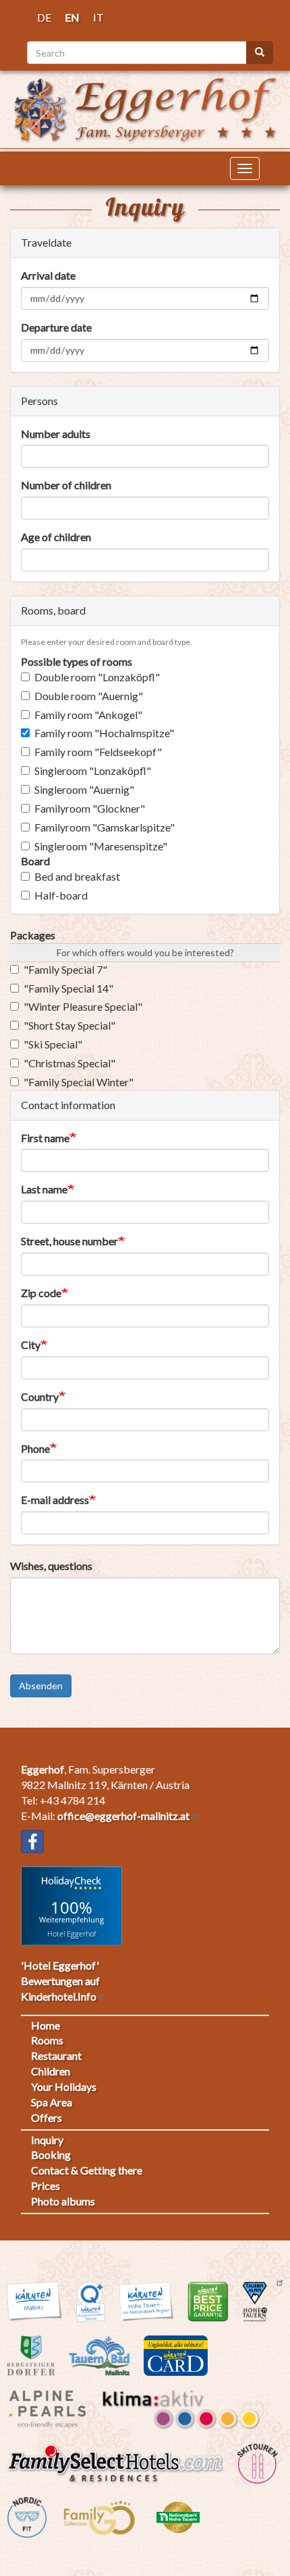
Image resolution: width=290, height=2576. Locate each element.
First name (45, 1138)
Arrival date (48, 275)
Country (40, 1396)
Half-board (61, 895)
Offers (47, 2117)
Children (51, 2071)
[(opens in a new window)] (32, 1842)
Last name (44, 1189)
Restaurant (56, 2055)
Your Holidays (64, 2086)
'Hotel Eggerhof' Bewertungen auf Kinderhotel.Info (60, 1981)
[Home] (145, 108)
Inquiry (47, 2140)
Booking (51, 2155)
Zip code (41, 1293)
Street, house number (69, 1241)
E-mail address (55, 1500)
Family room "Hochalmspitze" (104, 733)
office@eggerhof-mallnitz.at (123, 1816)
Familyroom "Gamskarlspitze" (105, 827)
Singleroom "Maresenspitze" (101, 846)
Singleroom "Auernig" (84, 789)
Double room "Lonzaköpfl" (97, 677)
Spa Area (52, 2102)
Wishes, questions (51, 1566)
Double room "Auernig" (89, 696)
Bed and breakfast (77, 876)
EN (72, 17)
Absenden (41, 1686)
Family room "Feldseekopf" (98, 752)
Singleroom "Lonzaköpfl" (93, 771)
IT (98, 17)
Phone (35, 1448)
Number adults (56, 434)
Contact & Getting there (87, 2170)
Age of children (56, 537)
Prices (46, 2186)
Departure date (56, 327)
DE (44, 17)
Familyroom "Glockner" (90, 808)
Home (46, 2025)
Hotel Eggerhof (71, 1933)
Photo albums (63, 2201)
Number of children (66, 485)
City (31, 1345)
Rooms (47, 2040)
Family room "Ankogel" (88, 715)
